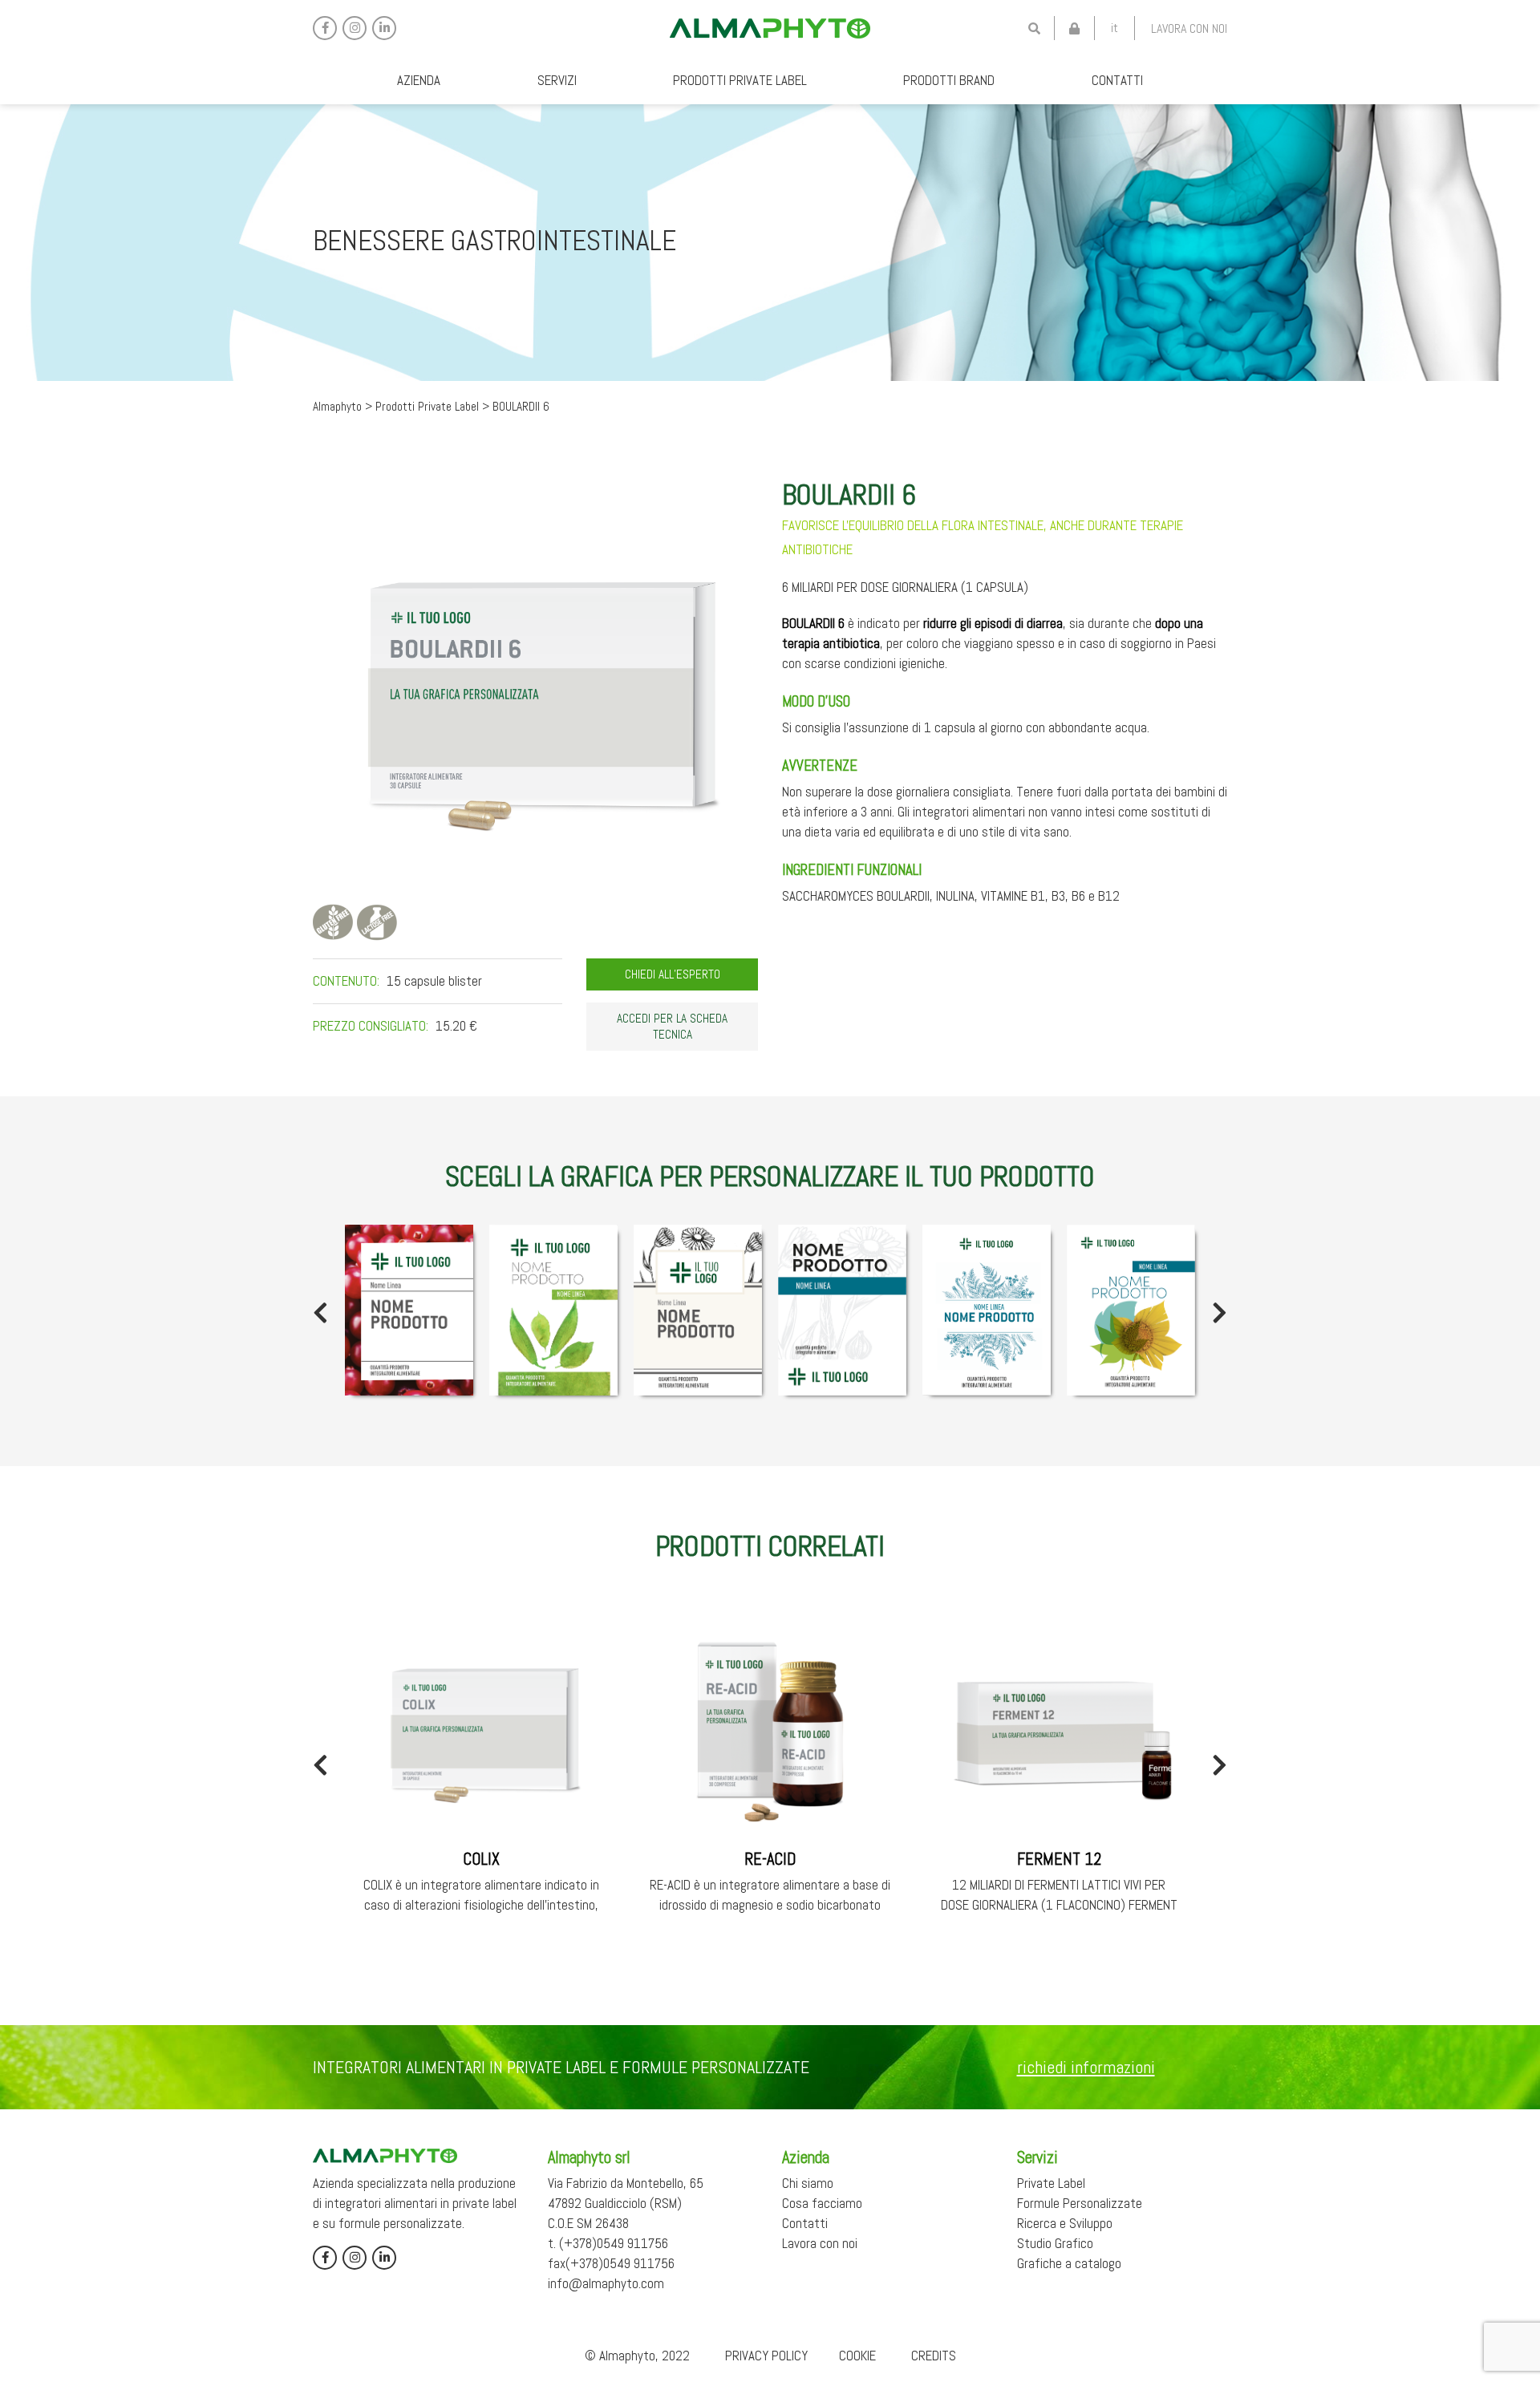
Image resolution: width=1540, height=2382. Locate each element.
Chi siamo (808, 2183)
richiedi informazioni (1086, 2067)
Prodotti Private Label (740, 80)
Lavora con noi (1189, 28)
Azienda (419, 80)
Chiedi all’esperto (673, 974)
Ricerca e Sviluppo (1065, 2223)
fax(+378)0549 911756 (611, 2263)
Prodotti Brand (949, 80)
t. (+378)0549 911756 (608, 2243)
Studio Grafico (1055, 2243)
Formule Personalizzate (1080, 2203)
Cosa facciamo (822, 2203)
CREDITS (934, 2356)
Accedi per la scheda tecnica (672, 1027)
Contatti (1117, 80)
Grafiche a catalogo (1069, 2263)
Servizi (557, 80)
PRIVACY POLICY (766, 2356)
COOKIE (857, 2356)
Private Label (1051, 2183)
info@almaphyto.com (606, 2283)
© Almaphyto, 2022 (637, 2356)
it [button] (1114, 28)
